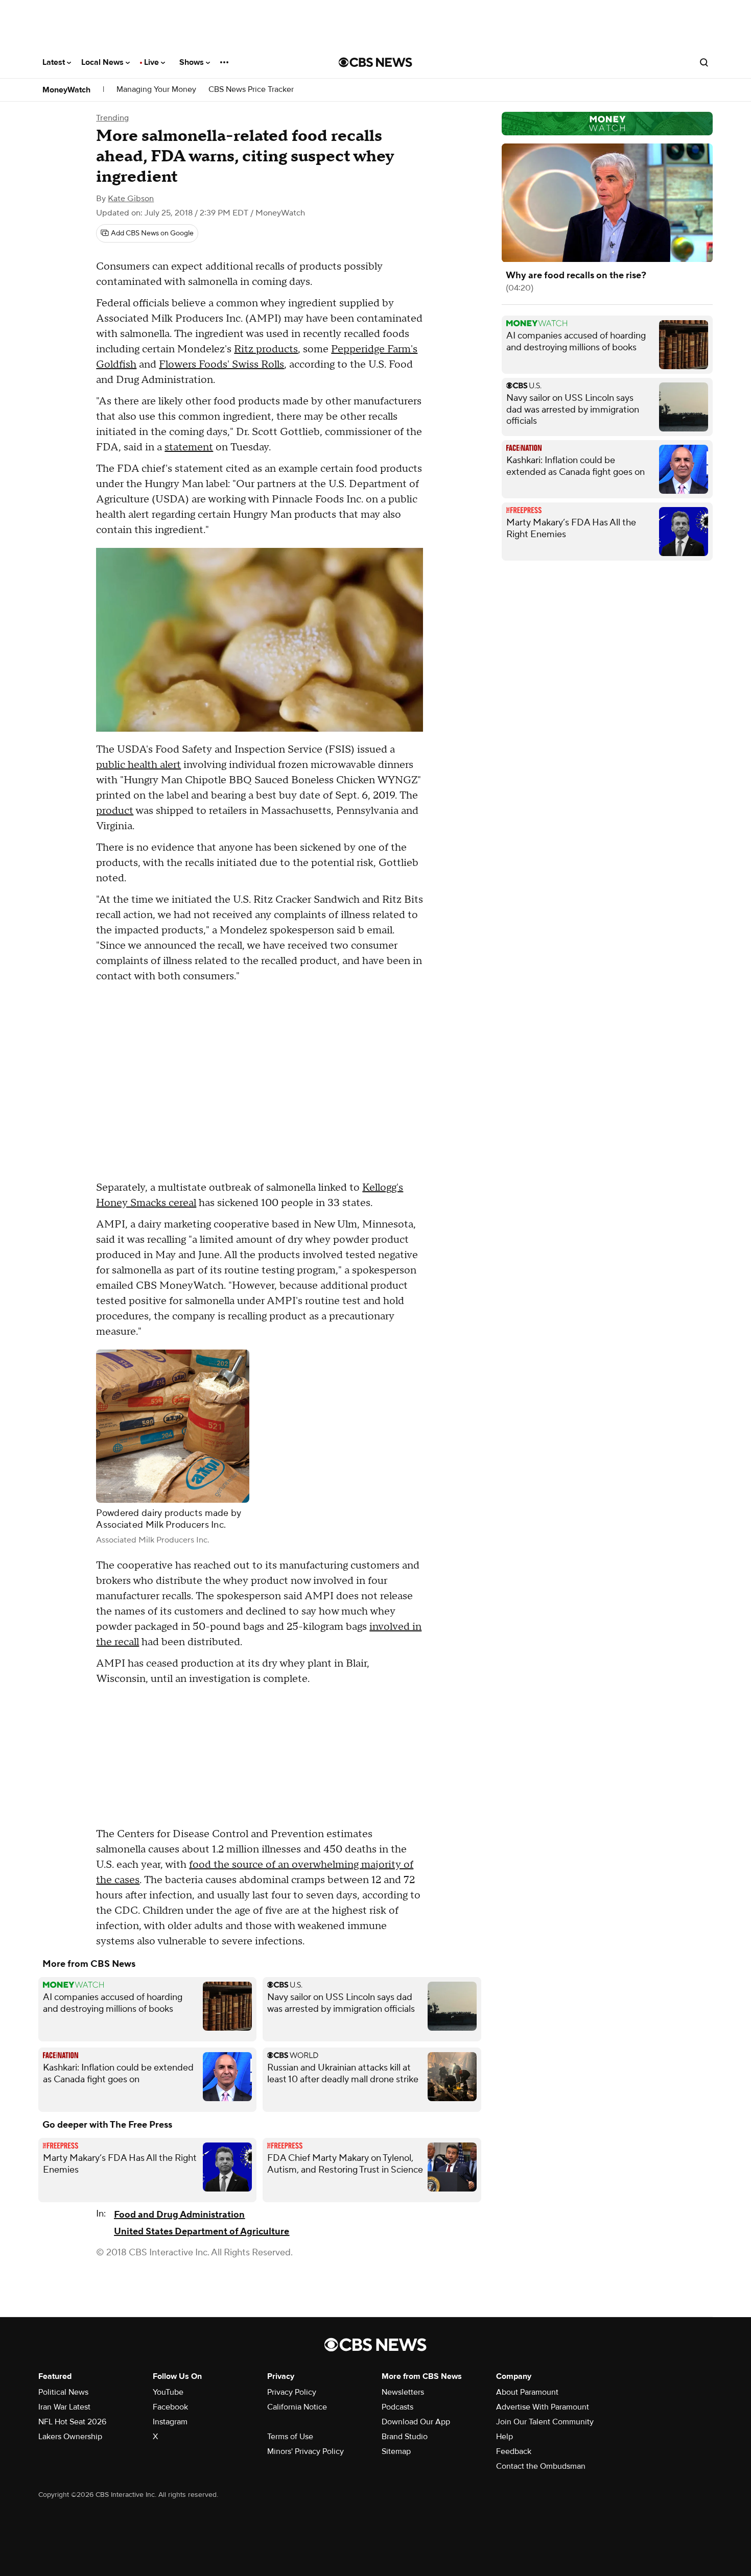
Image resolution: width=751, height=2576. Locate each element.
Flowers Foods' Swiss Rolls (221, 365)
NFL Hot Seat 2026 (72, 2422)
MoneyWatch (66, 90)
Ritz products (266, 349)
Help (504, 2437)
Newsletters (403, 2392)
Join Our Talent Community (545, 2422)
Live (152, 62)
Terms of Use (290, 2437)
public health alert (138, 765)
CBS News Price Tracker (251, 90)
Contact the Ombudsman (541, 2466)
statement (189, 447)
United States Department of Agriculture (202, 2232)
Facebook (170, 2407)
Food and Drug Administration (179, 2215)
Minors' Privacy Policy (306, 2451)
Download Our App (416, 2422)
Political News (63, 2392)
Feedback (514, 2451)
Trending (112, 118)
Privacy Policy (292, 2392)
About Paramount (527, 2392)
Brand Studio (405, 2437)
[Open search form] (704, 62)
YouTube (168, 2392)
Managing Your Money (156, 90)
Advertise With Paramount (543, 2407)
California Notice (297, 2407)
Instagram (170, 2422)
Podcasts (397, 2407)
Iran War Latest (64, 2407)
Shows (193, 62)
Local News (103, 62)
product (115, 811)
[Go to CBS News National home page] (375, 62)
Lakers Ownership (70, 2437)
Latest (55, 62)
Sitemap (396, 2451)
